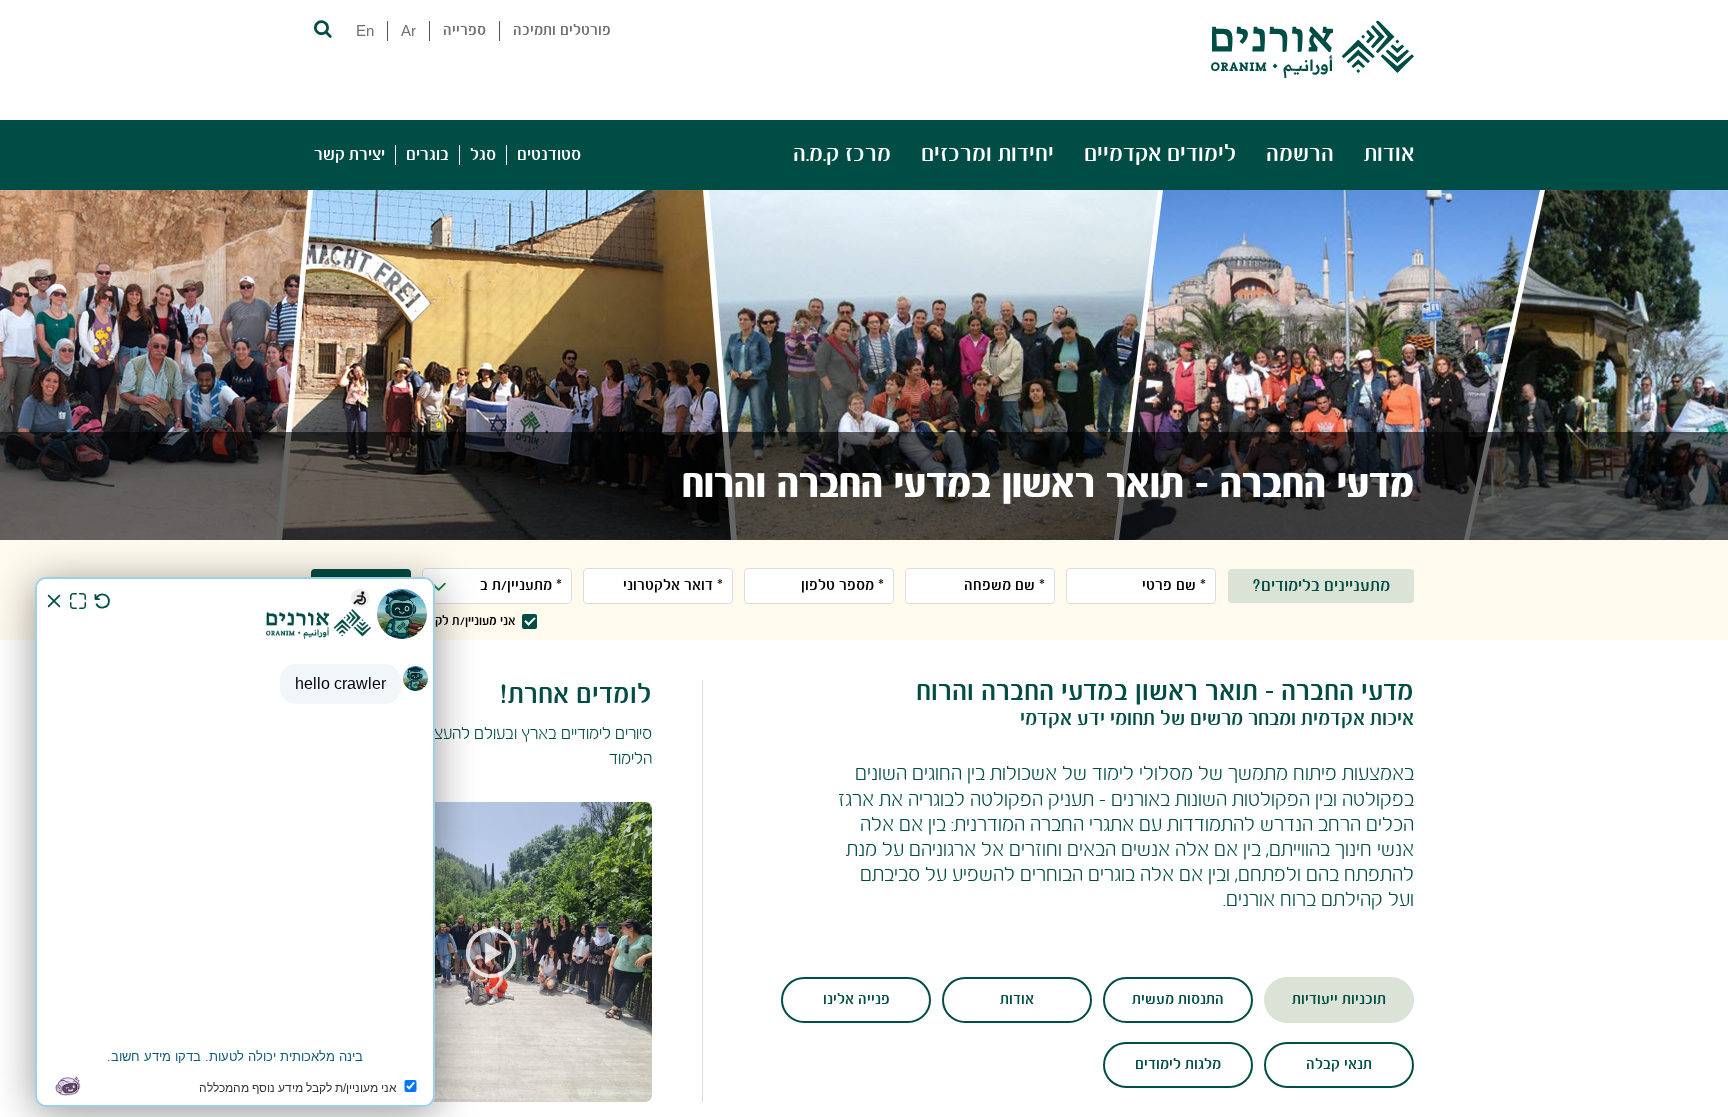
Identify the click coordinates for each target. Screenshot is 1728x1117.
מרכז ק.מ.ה (842, 154)
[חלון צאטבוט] (235, 842)
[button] (321, 27)
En (365, 30)
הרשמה (1300, 154)
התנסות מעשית (1178, 1000)
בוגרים (427, 155)
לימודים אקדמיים (1160, 154)
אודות (1389, 154)
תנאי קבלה (1339, 1065)
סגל (483, 155)
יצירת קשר (349, 155)
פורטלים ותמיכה (562, 31)
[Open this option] (483, 952)
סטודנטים (549, 155)
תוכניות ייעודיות (1339, 1000)
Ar (408, 30)
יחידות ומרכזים (987, 154)
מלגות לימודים (1178, 1065)
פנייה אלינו (856, 1000)
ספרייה (464, 31)
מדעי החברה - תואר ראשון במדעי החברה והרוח (1048, 486)
